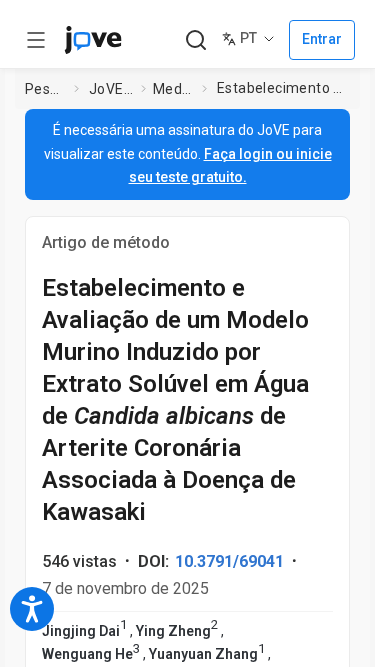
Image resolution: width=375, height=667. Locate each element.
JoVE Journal (111, 89)
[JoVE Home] (93, 40)
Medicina (173, 89)
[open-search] (195, 40)
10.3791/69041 (229, 561)
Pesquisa (45, 89)
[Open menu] (36, 40)
